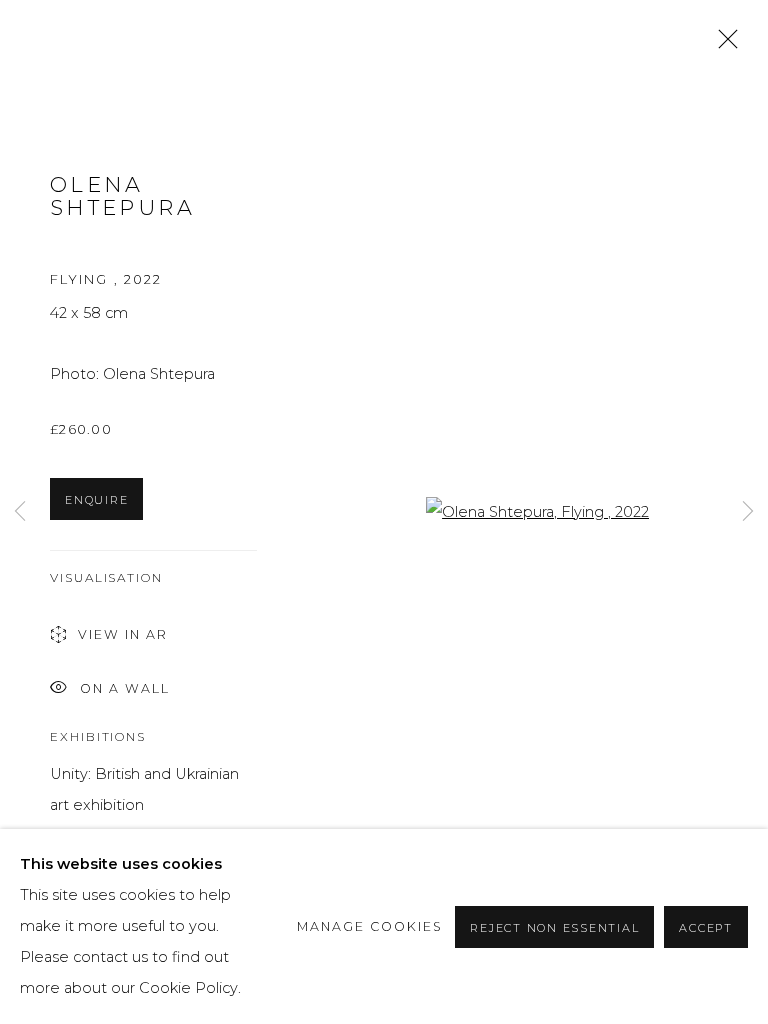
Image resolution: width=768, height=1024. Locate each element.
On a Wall (125, 688)
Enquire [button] (96, 500)
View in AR (123, 634)
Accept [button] (706, 928)
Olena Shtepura (122, 196)
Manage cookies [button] (370, 926)
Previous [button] (20, 512)
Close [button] (723, 45)
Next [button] (748, 512)
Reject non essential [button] (554, 928)
